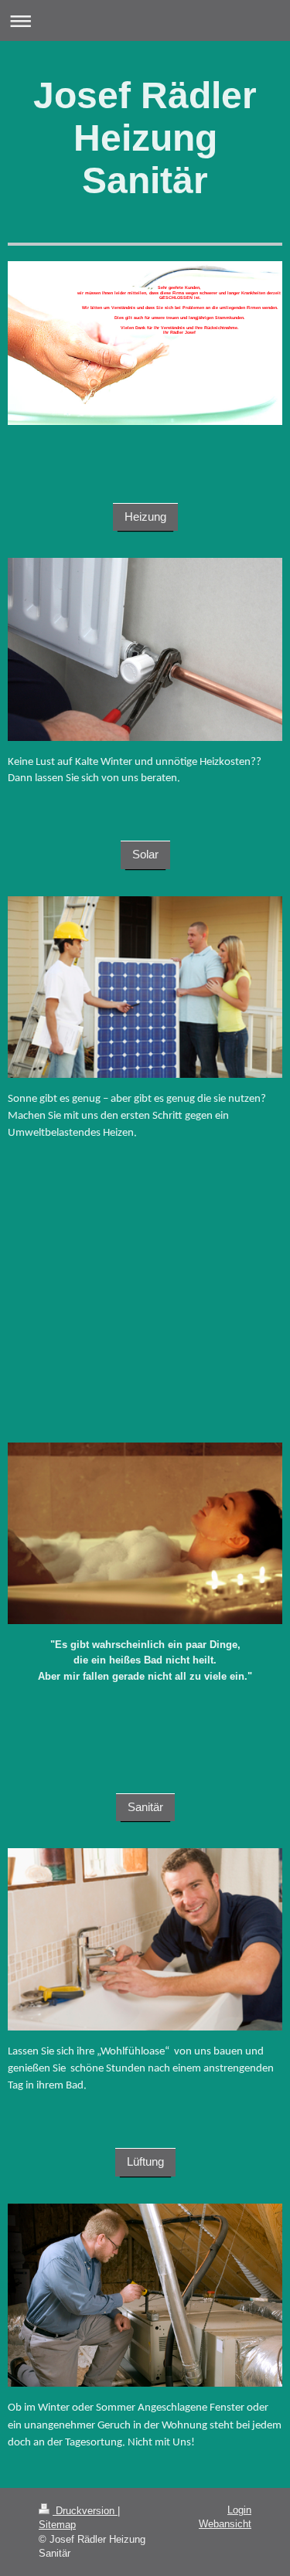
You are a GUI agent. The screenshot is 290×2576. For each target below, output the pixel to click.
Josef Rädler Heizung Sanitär (145, 138)
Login (239, 2510)
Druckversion (85, 2511)
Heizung (145, 517)
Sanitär (145, 1807)
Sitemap (57, 2525)
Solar (145, 854)
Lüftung (145, 2161)
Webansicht (225, 2524)
